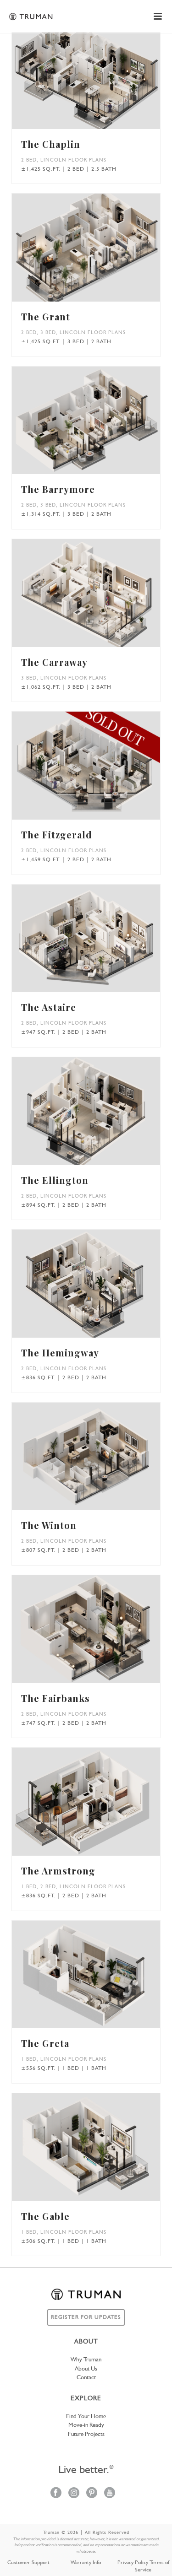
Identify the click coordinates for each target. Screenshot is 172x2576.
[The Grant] (100, 252)
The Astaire (49, 1007)
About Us (86, 2369)
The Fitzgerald (57, 834)
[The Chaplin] (100, 80)
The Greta (45, 2043)
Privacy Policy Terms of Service (143, 2566)
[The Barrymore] (100, 425)
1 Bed (29, 1887)
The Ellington (55, 1180)
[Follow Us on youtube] (110, 2493)
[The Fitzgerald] (100, 770)
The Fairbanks (55, 1698)
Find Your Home (86, 2417)
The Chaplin (51, 144)
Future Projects (86, 2434)
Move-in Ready (86, 2425)
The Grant (46, 316)
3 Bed (48, 333)
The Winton (49, 1525)
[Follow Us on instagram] (74, 2493)
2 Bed (29, 160)
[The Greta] (100, 1979)
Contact (86, 2378)
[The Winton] (100, 1461)
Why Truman (86, 2360)
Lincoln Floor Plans (73, 160)
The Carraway (54, 662)
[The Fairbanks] (100, 1634)
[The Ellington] (100, 1116)
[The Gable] (100, 2152)
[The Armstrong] (100, 1806)
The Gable (45, 2216)
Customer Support (28, 2563)
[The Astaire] (100, 943)
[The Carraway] (100, 598)
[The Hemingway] (100, 1288)
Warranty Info (86, 2563)
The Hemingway (60, 1353)
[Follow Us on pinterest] (92, 2493)
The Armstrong (58, 1871)
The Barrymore (58, 489)
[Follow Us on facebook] (56, 2493)
